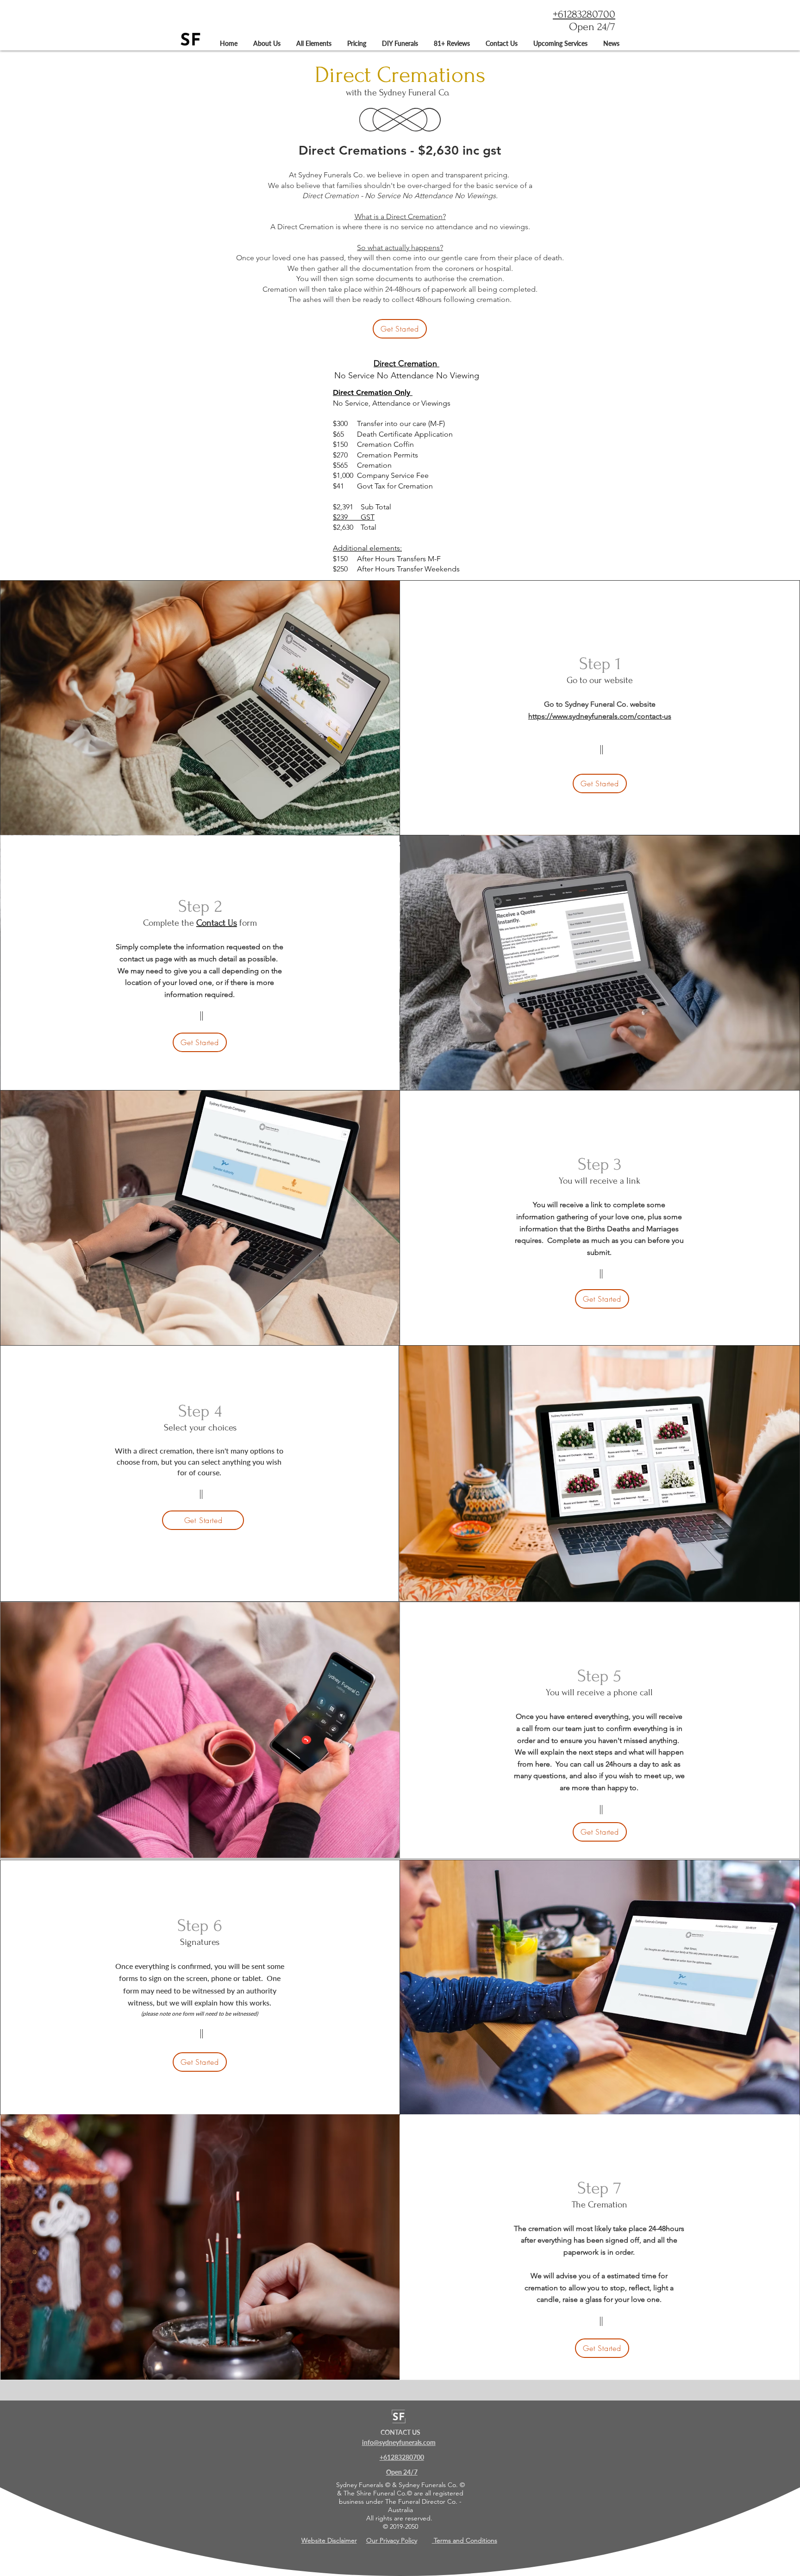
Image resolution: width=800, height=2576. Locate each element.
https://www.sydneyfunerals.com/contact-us (600, 716)
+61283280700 (584, 14)
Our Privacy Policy (392, 2540)
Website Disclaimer (329, 2540)
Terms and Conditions (465, 2540)
